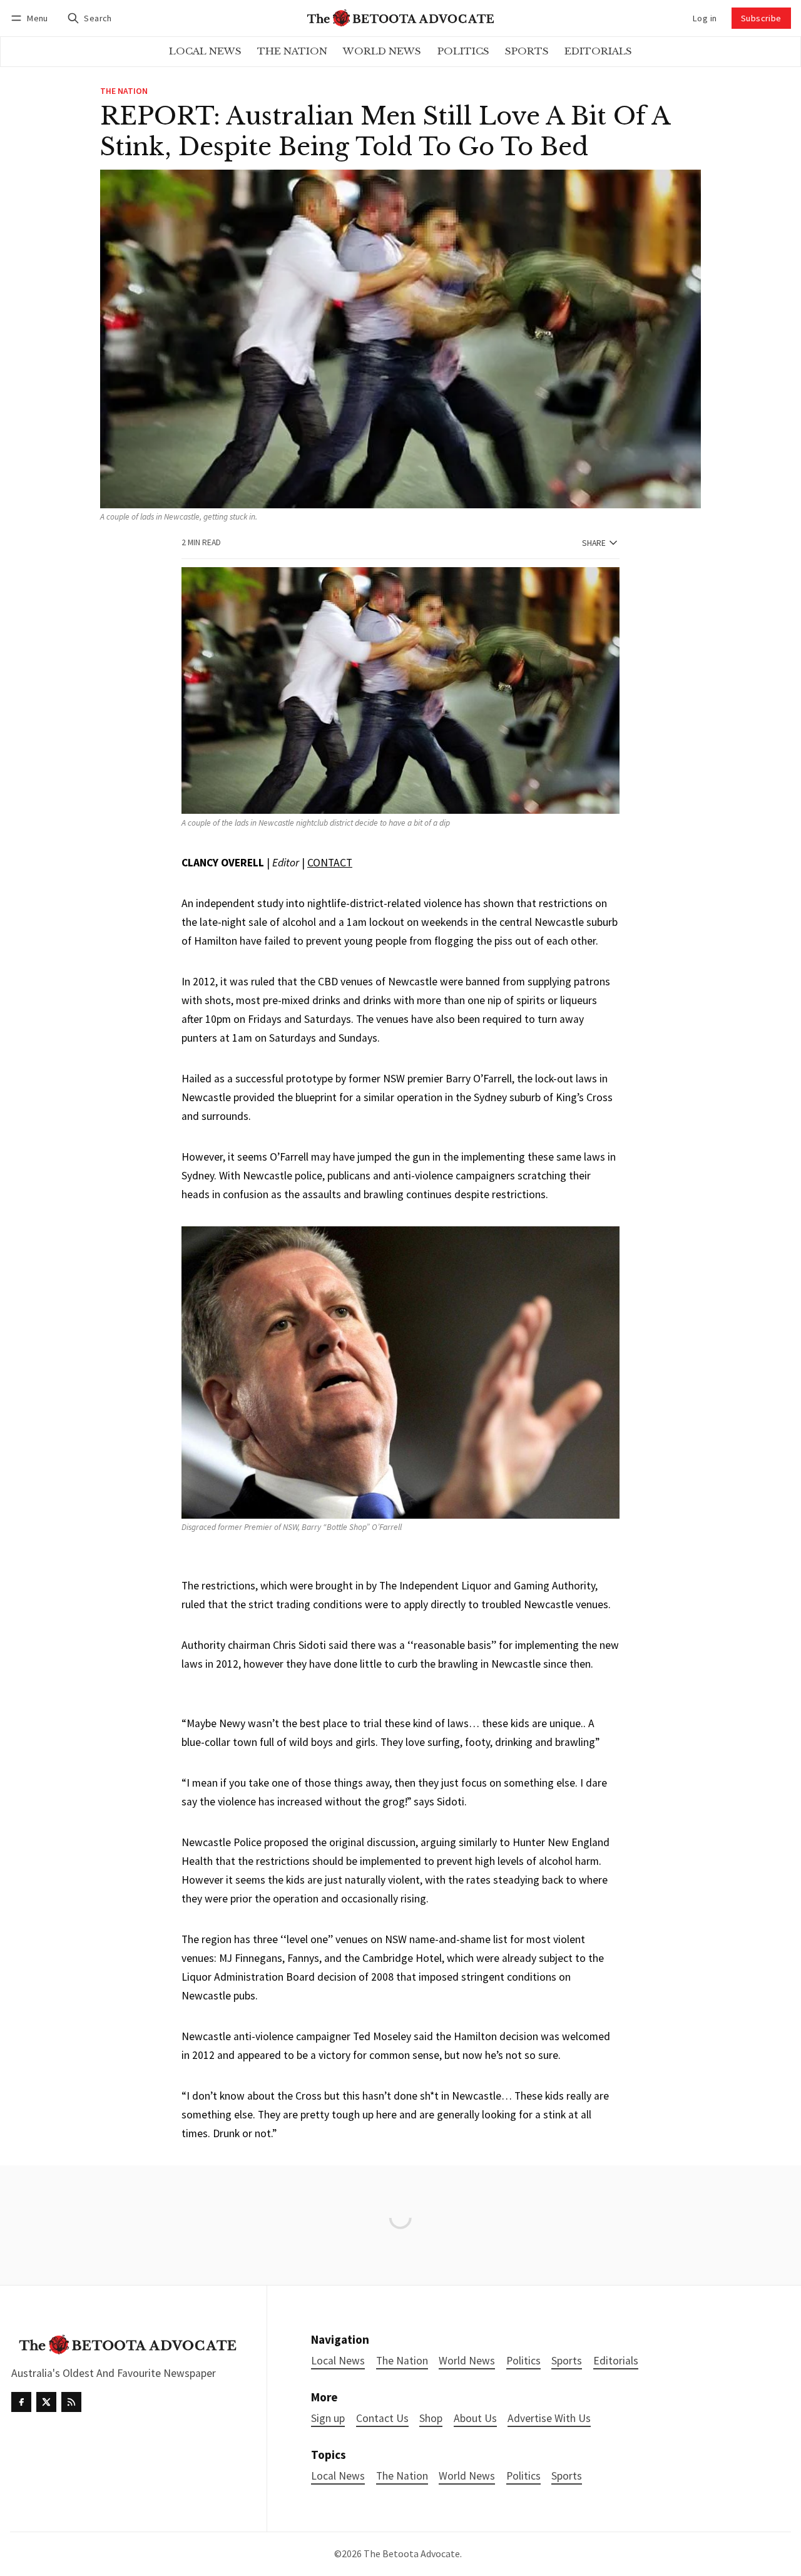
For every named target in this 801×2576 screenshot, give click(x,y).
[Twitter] (46, 2402)
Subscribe (761, 18)
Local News (338, 2476)
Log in (705, 18)
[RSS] (71, 2402)
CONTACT (330, 863)
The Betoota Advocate (412, 2553)
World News (467, 2476)
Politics (523, 2476)
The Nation (124, 91)
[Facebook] (21, 2402)
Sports (567, 2476)
